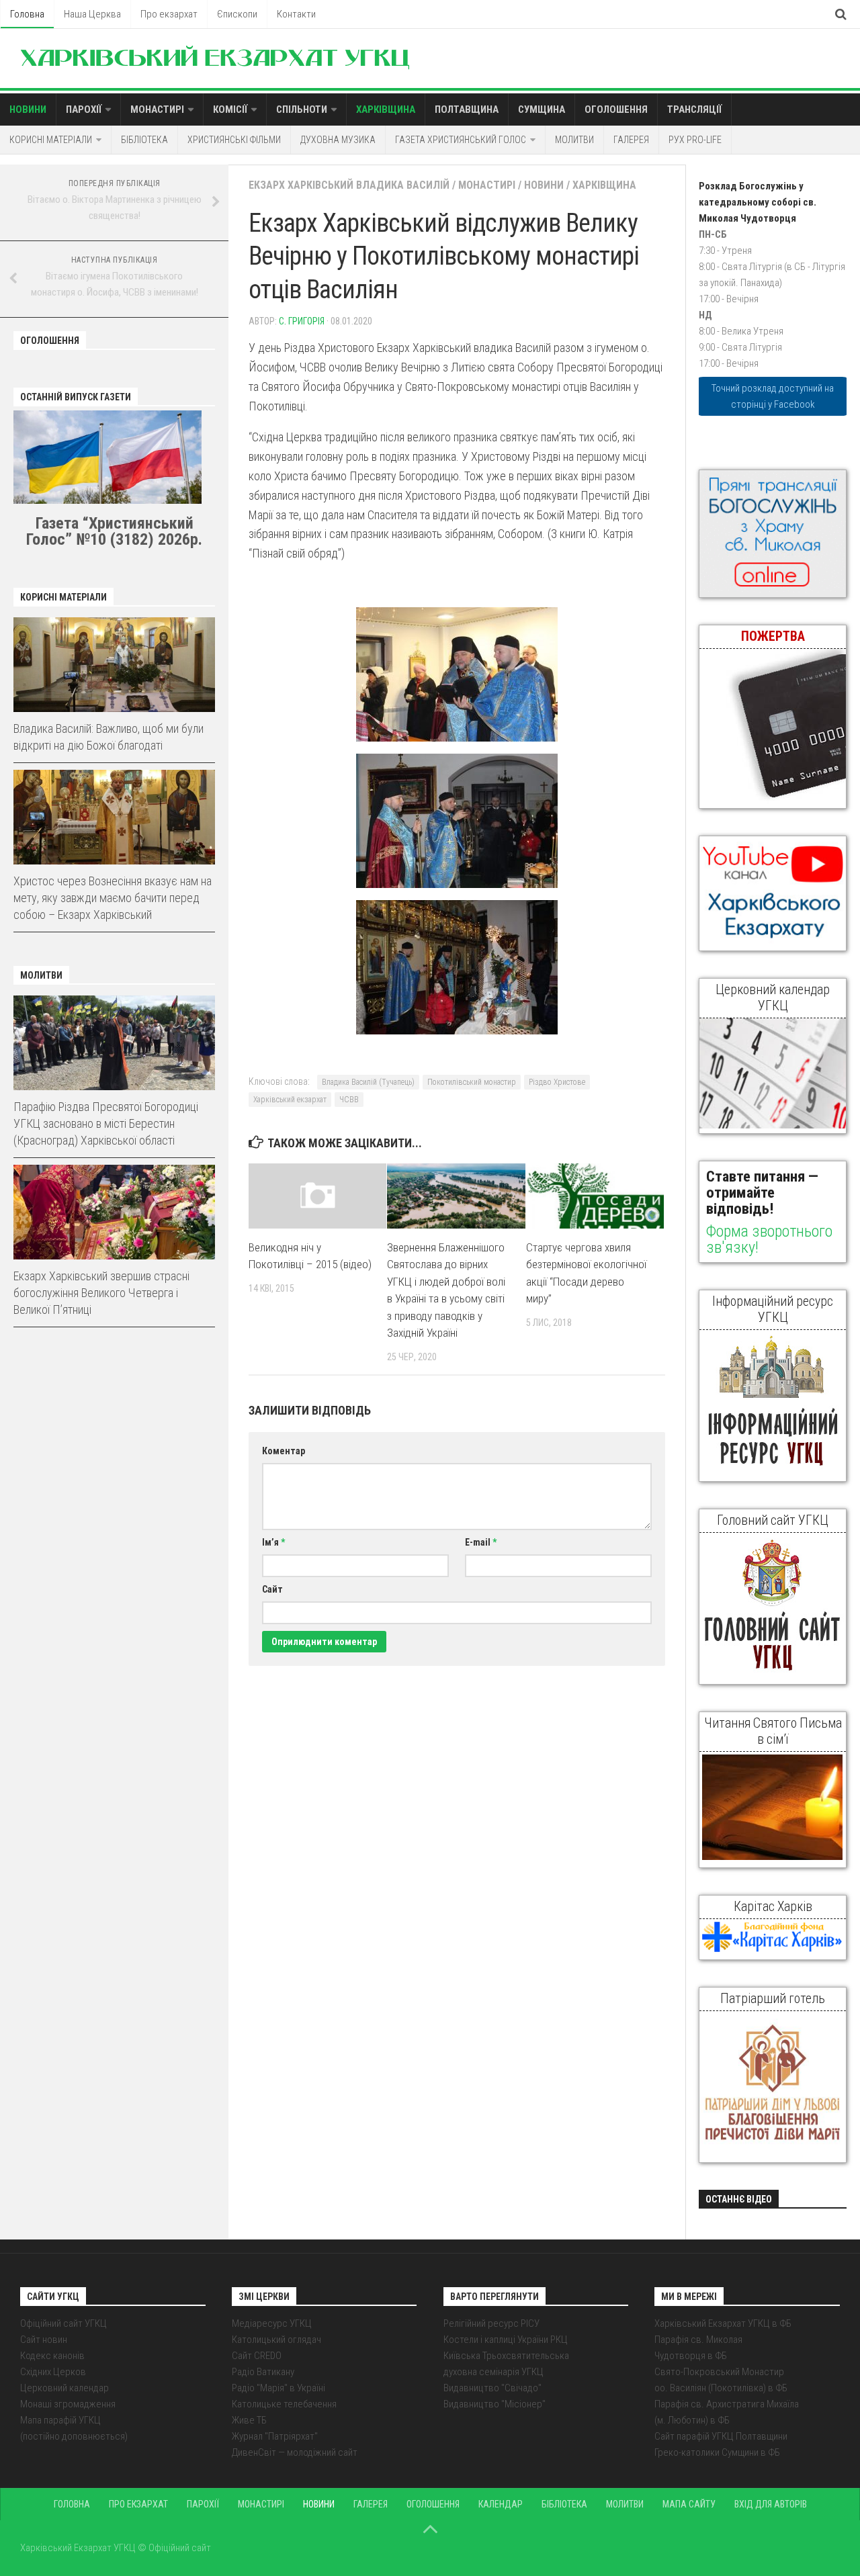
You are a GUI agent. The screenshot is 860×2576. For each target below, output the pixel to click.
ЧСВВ (349, 1100)
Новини (28, 109)
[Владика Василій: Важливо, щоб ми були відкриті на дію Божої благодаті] (114, 665)
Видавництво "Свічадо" (492, 2388)
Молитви (574, 140)
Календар (501, 2504)
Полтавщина (467, 109)
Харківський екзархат (290, 1100)
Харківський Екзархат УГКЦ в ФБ (723, 2323)
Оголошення (616, 109)
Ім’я (273, 1542)
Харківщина (386, 109)
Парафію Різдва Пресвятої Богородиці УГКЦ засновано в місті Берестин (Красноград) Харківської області (106, 1123)
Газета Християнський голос (461, 140)
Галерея (631, 140)
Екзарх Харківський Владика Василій (349, 185)
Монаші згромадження (68, 2404)
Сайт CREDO (257, 2356)
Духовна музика (338, 140)
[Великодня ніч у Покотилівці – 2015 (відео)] (317, 1196)
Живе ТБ (249, 2420)
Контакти (296, 14)
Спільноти (302, 109)
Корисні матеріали (51, 140)
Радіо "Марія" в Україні (278, 2388)
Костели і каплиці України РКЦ (506, 2340)
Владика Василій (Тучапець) (368, 1082)
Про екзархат (169, 14)
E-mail (481, 1542)
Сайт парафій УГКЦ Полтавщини (721, 2436)
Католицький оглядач (276, 2340)
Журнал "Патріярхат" (275, 2436)
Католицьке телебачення (284, 2404)
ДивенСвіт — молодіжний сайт (295, 2452)
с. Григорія (302, 321)
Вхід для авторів (771, 2504)
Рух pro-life (695, 140)
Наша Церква (92, 14)
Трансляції (694, 109)
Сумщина (542, 109)
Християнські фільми (234, 140)
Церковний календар (64, 2388)
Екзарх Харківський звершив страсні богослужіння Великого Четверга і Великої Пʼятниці (101, 1293)
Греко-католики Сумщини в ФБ (717, 2452)
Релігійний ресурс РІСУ (491, 2323)
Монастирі (157, 109)
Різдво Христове (557, 1082)
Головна (27, 14)
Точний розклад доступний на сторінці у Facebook (773, 396)
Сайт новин (44, 2340)
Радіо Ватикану (263, 2372)
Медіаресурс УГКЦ (272, 2323)
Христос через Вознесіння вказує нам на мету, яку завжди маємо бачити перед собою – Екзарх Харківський (113, 898)
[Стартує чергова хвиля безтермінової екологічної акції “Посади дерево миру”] (595, 1196)
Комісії (230, 109)
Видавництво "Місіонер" (494, 2404)
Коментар (284, 1451)
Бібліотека (144, 140)
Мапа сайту (689, 2504)
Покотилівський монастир (472, 1082)
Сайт (272, 1589)
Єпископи (237, 14)
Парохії (84, 109)
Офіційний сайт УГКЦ (63, 2323)
